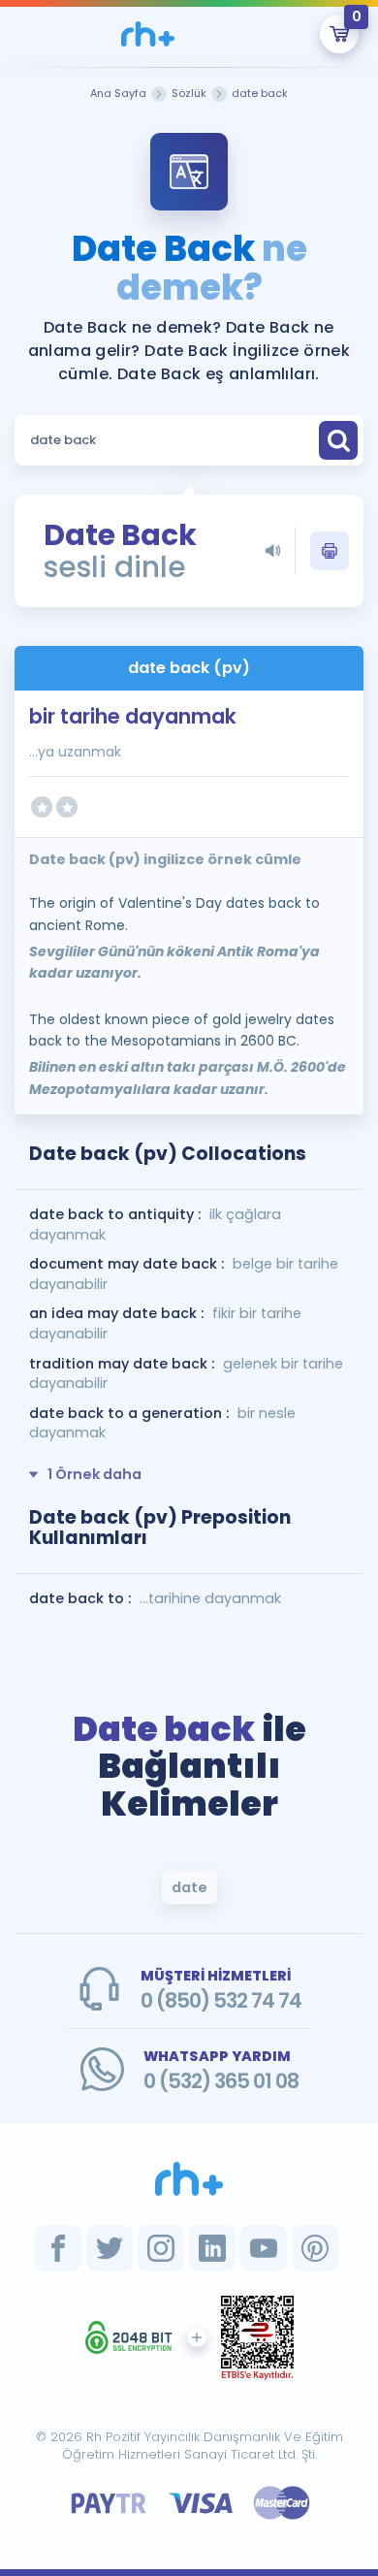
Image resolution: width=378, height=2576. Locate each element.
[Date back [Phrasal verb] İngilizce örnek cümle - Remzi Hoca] (148, 34)
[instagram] (161, 2248)
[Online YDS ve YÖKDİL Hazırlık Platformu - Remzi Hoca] (189, 2178)
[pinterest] (315, 2248)
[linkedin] (212, 2248)
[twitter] (110, 2248)
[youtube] (264, 2248)
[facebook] (58, 2248)
